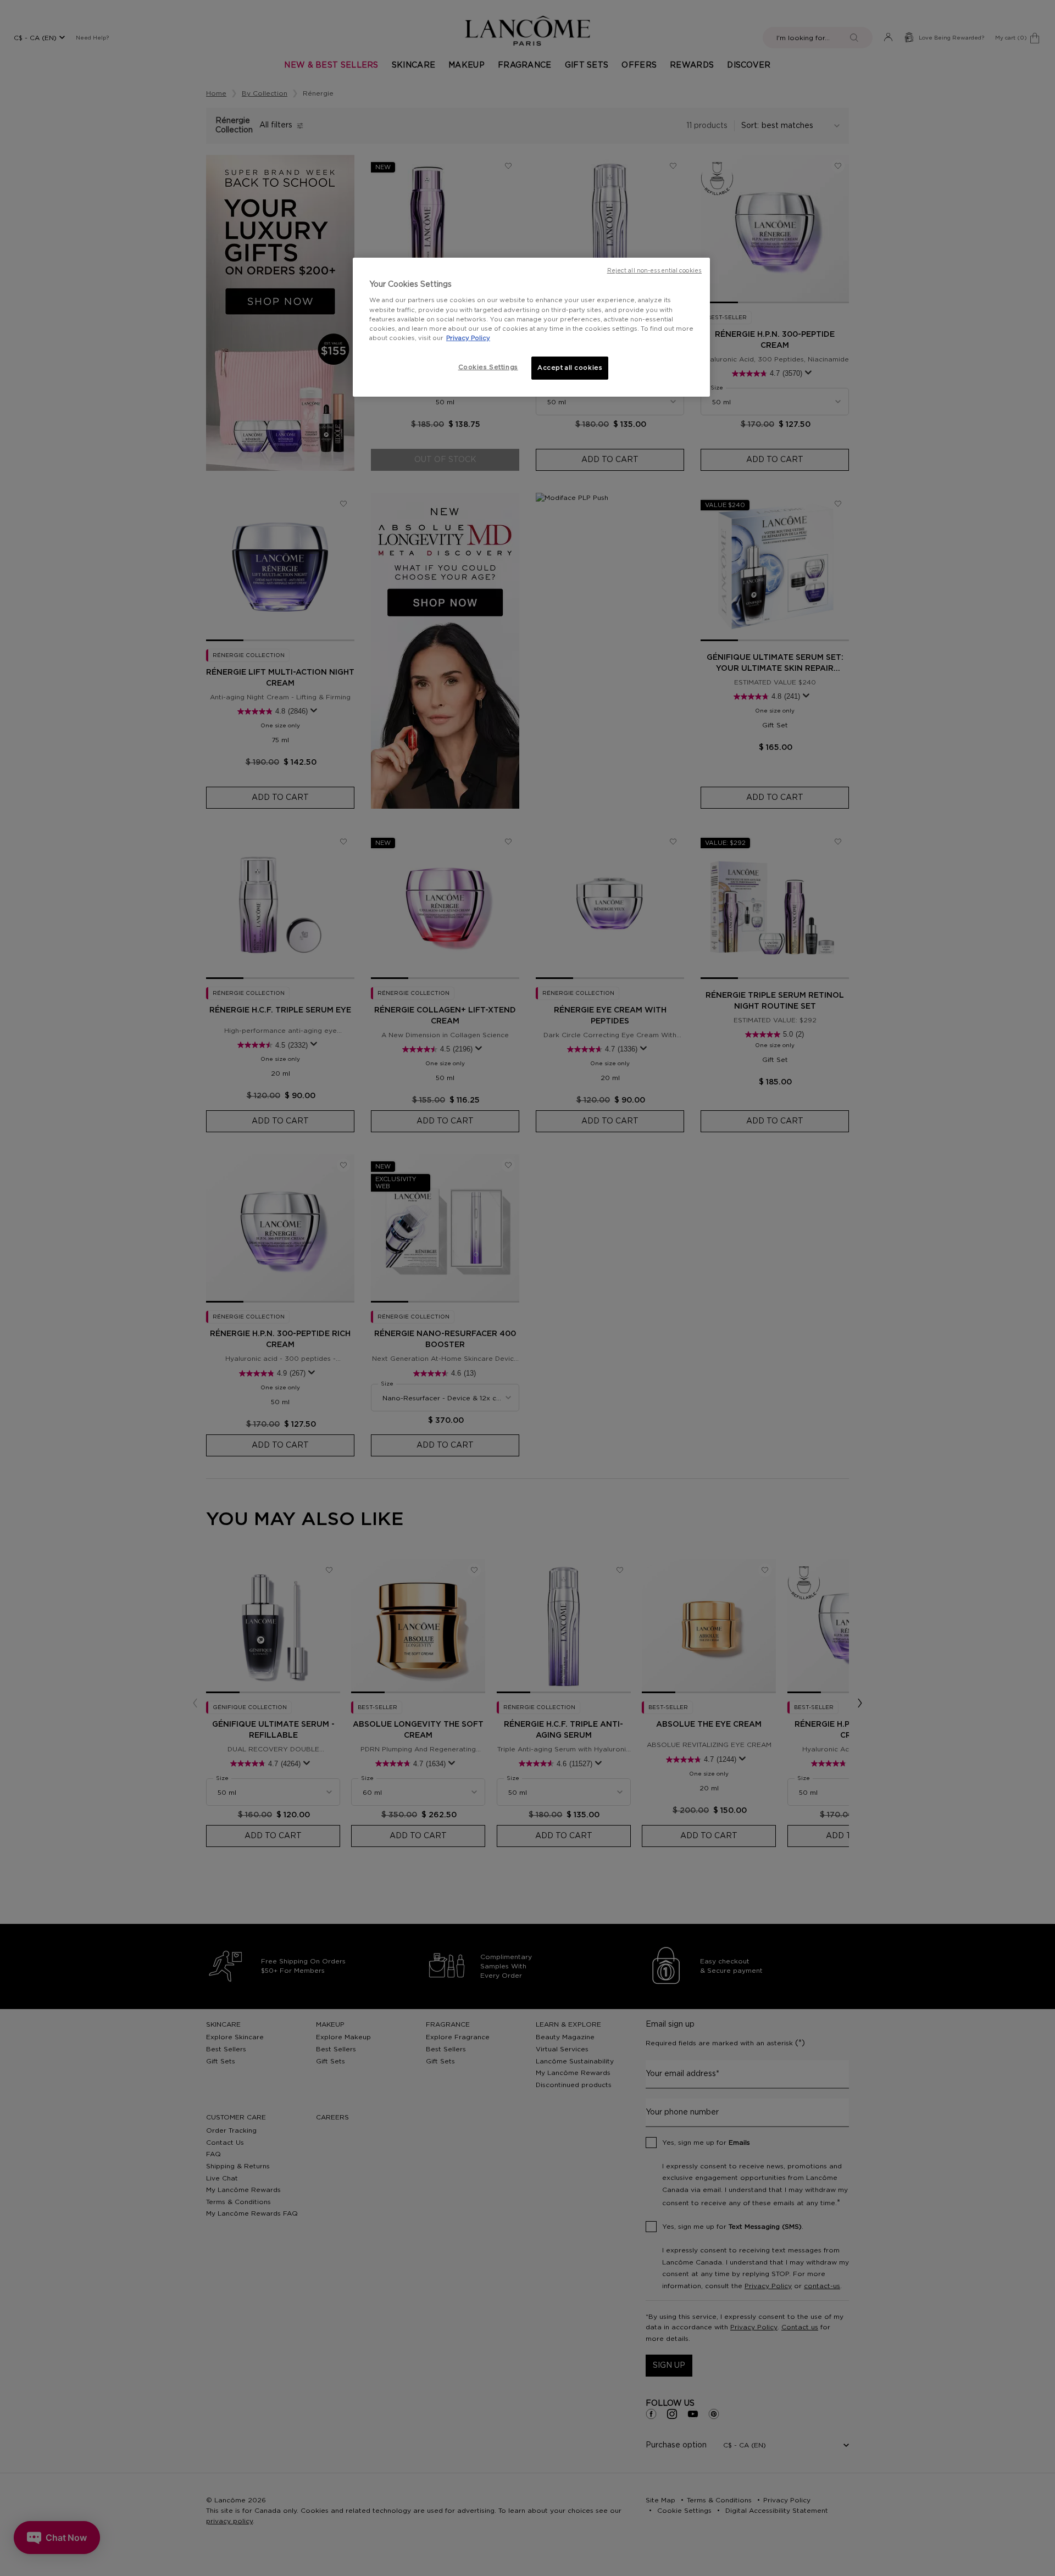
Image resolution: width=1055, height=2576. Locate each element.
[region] (531, 327)
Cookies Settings (488, 367)
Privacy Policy (468, 338)
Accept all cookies (570, 368)
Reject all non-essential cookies (654, 271)
